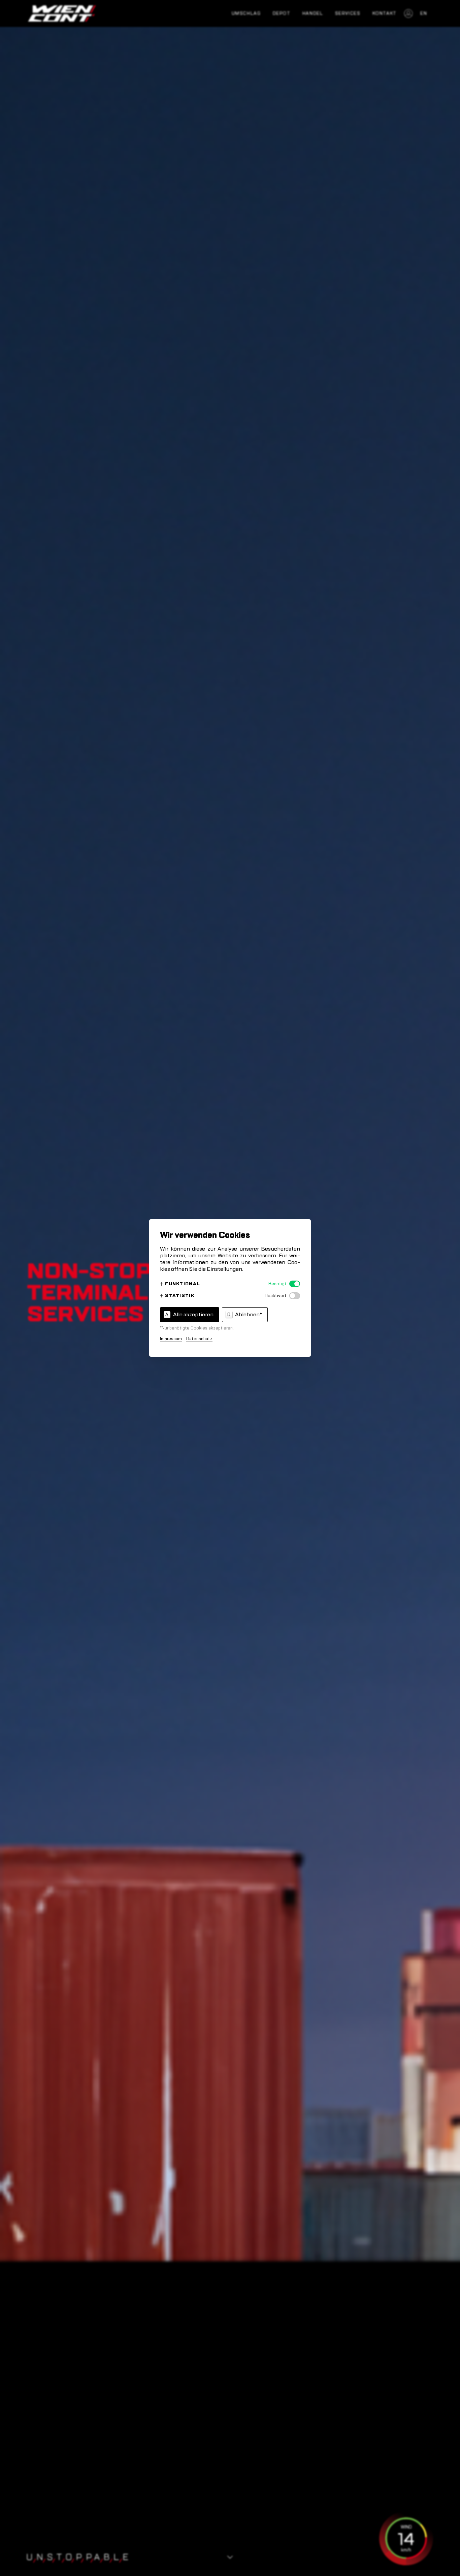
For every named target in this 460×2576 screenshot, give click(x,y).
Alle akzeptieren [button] (189, 1315)
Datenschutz (199, 1339)
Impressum (171, 1339)
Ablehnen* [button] (245, 1315)
